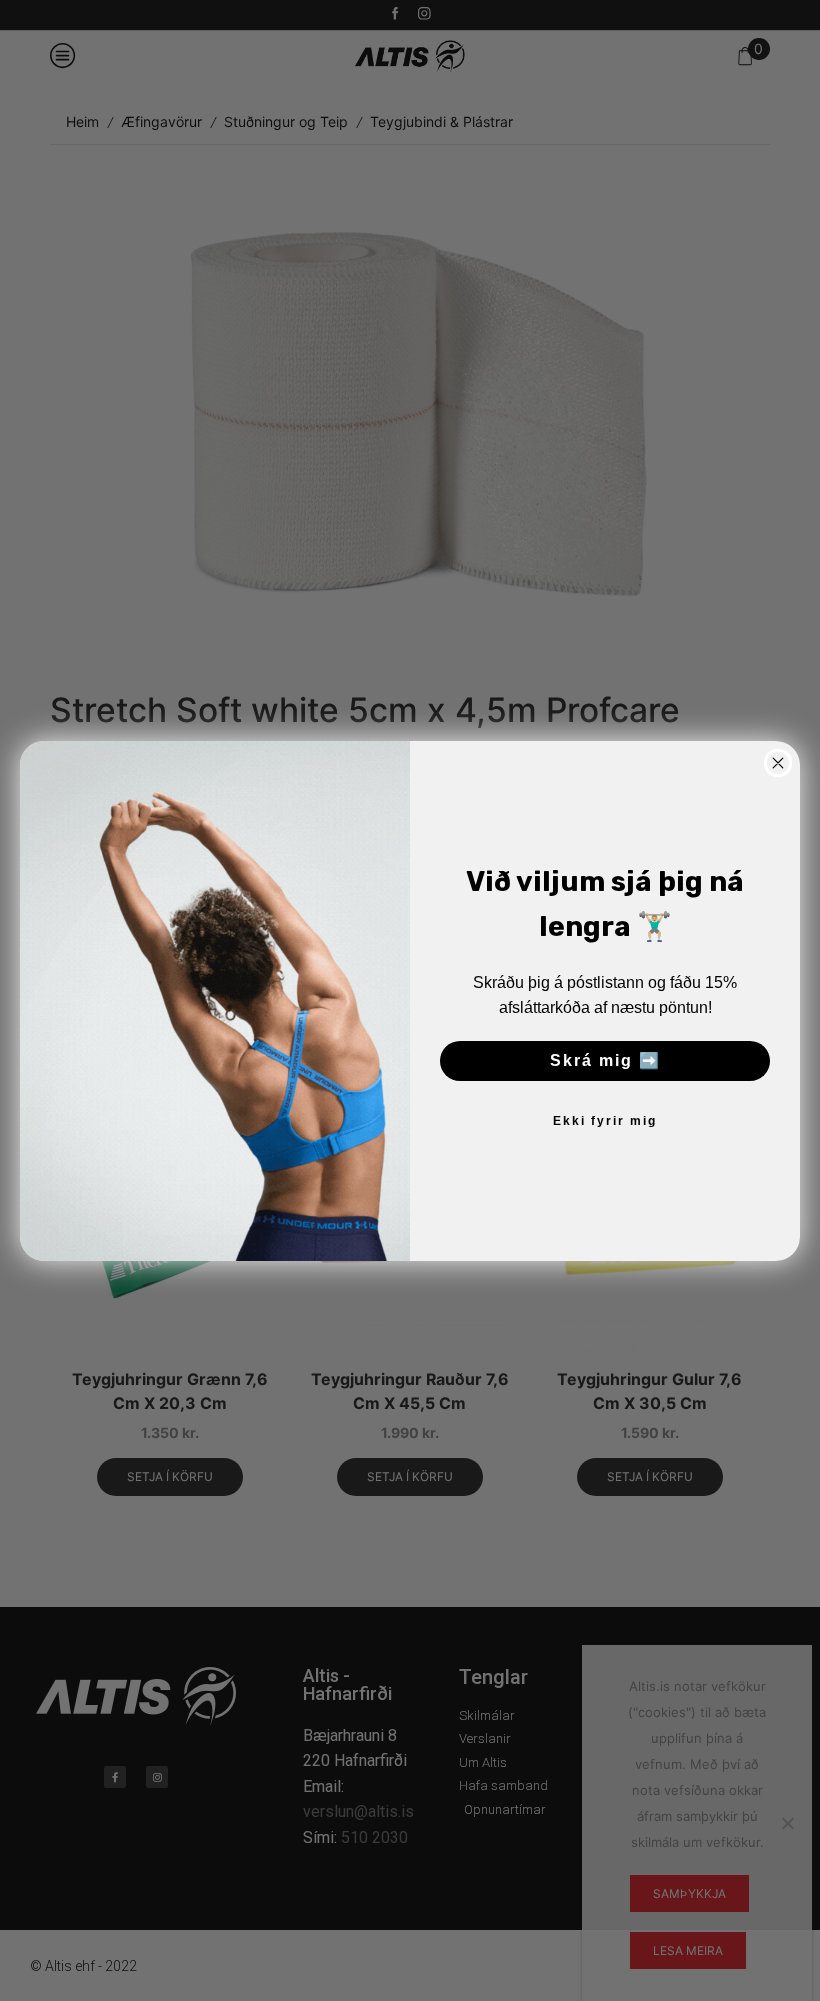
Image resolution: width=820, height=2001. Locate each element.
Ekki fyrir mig (605, 1121)
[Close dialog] (778, 763)
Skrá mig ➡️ (605, 1060)
